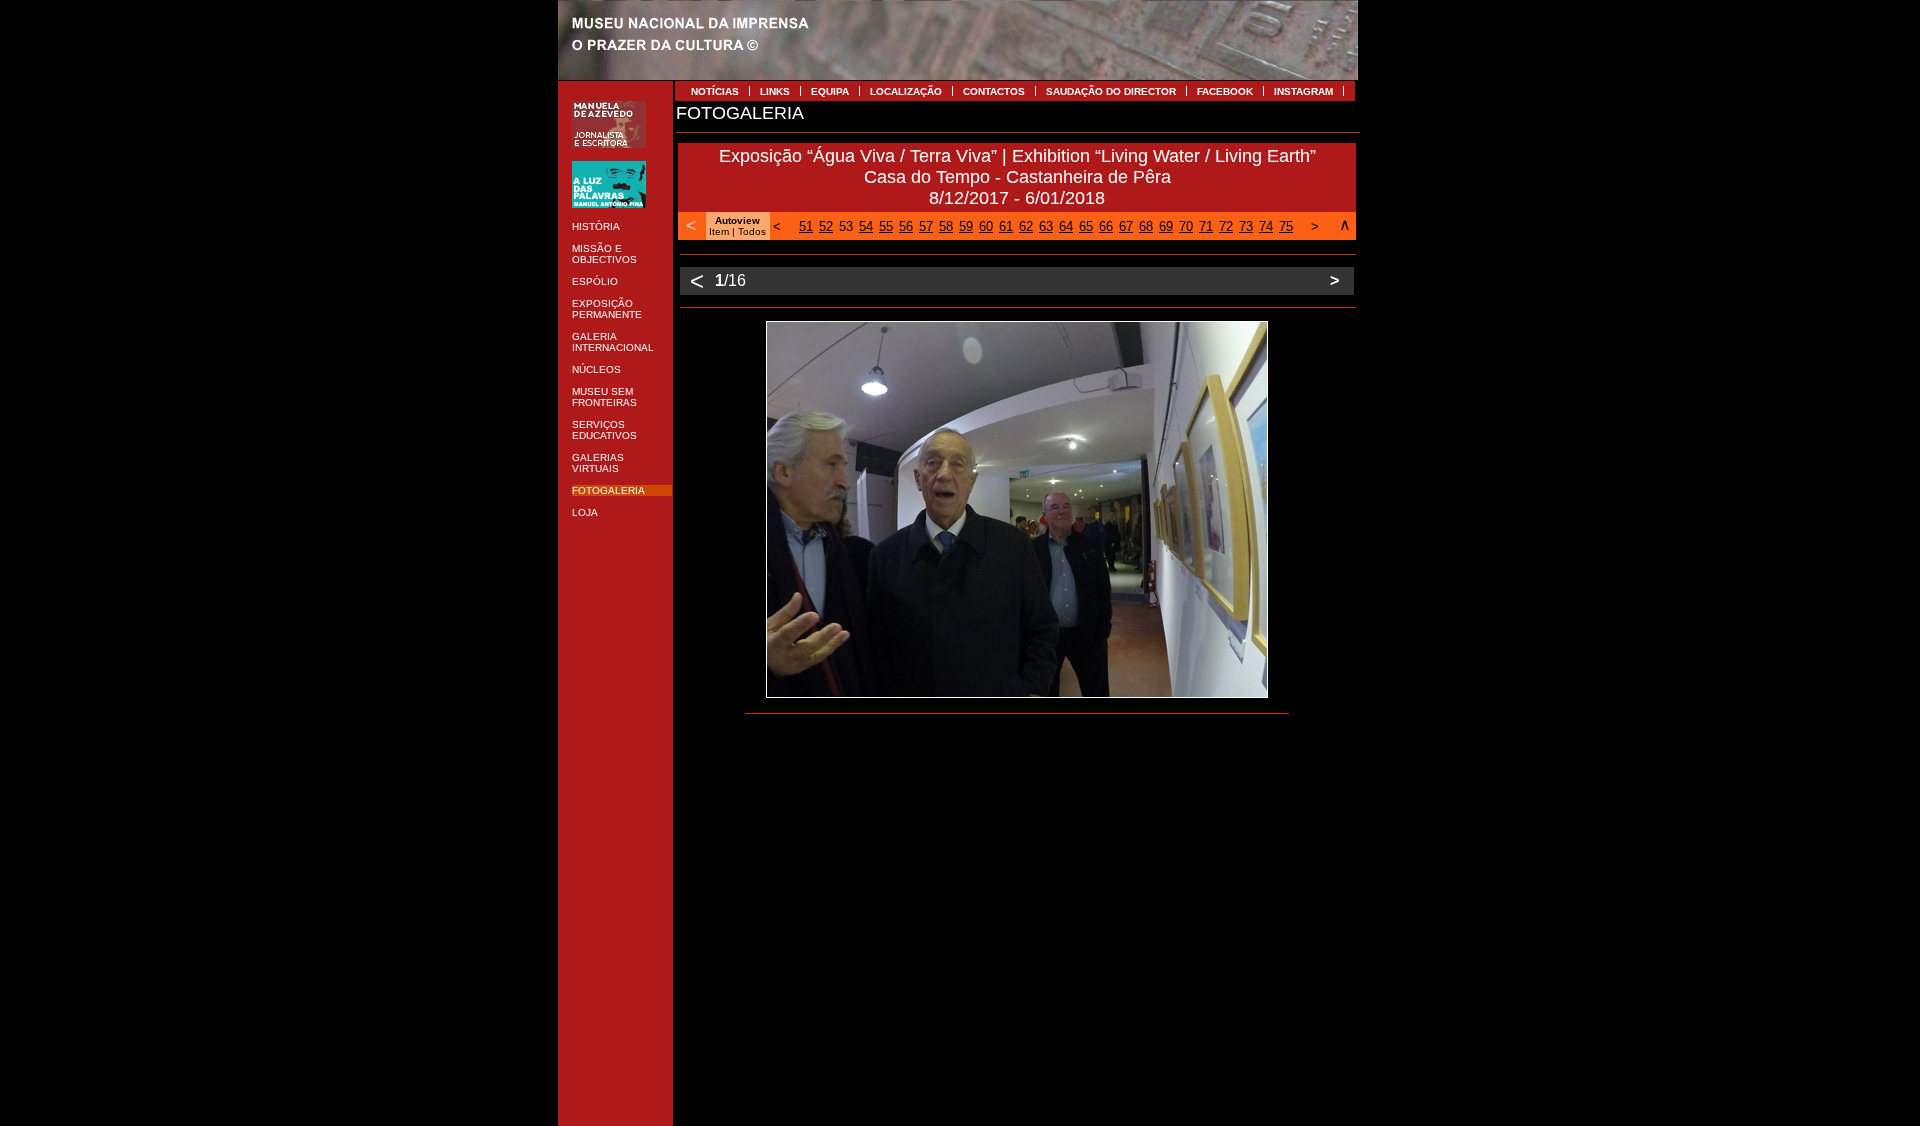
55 (886, 226)
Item (719, 231)
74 (1266, 226)
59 (966, 226)
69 (1166, 226)
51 (806, 226)
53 (846, 226)
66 (1106, 226)
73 (1246, 226)
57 (926, 226)
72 (1226, 226)
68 (1146, 226)
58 (946, 226)
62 (1026, 226)
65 (1086, 226)
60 (986, 226)
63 (1046, 226)
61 (1006, 226)
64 (1066, 226)
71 (1206, 226)
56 (906, 226)
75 (1286, 226)
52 (826, 226)
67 (1126, 226)
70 (1186, 226)
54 (866, 226)
